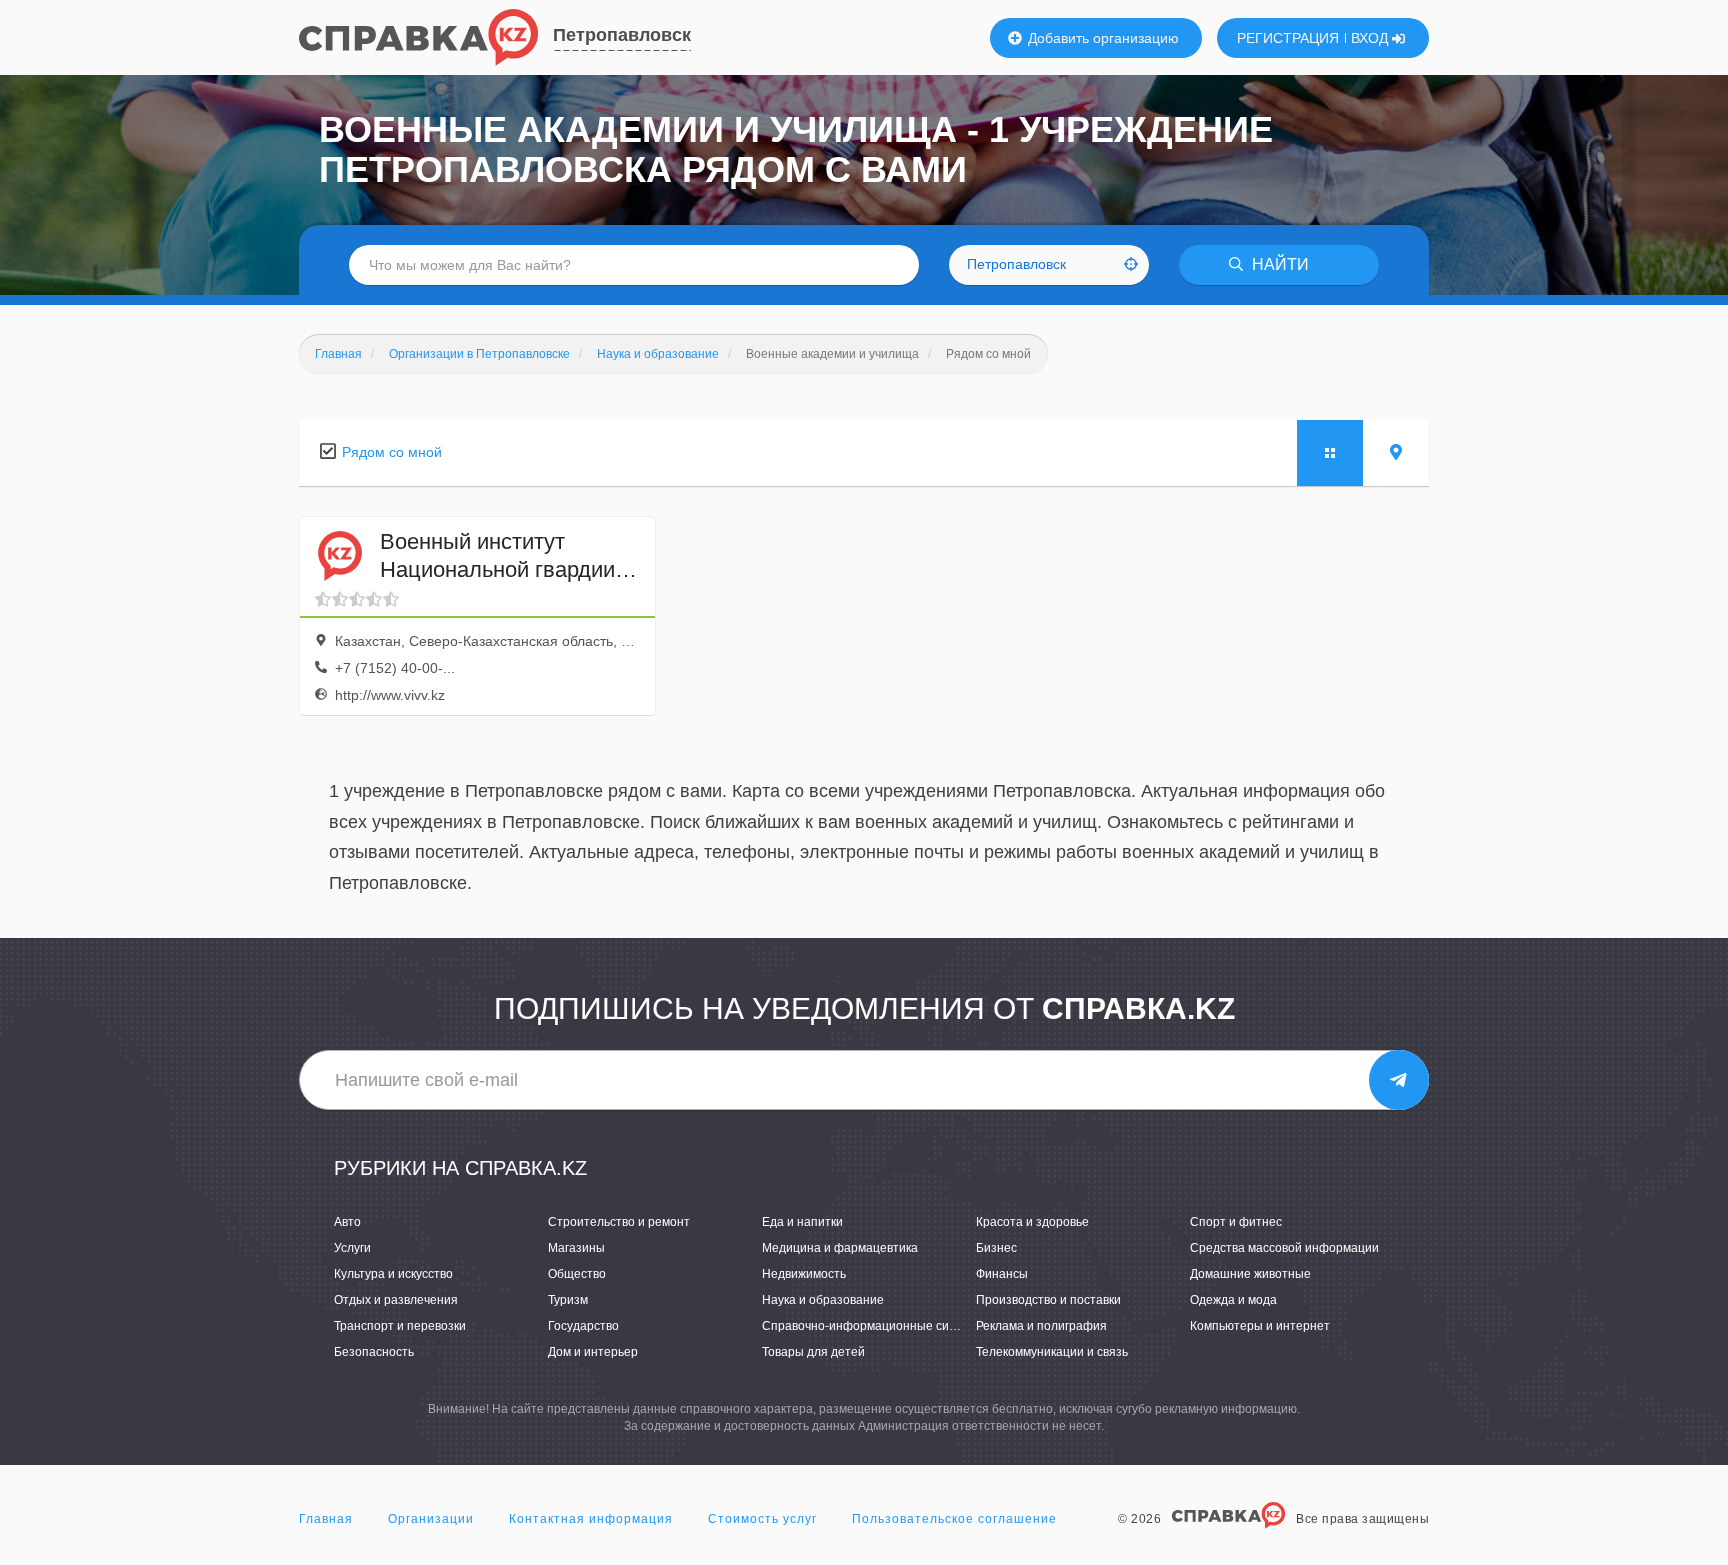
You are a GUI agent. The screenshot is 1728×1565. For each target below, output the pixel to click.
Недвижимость (804, 1274)
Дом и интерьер (593, 1352)
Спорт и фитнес (1236, 1222)
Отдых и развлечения (396, 1300)
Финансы (1002, 1274)
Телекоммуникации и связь (1052, 1352)
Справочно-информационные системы (873, 1326)
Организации (431, 1519)
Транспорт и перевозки (400, 1326)
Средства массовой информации (1284, 1248)
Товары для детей (813, 1352)
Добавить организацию (1101, 38)
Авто (347, 1222)
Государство (583, 1326)
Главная (326, 1519)
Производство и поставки (1048, 1300)
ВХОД (1371, 38)
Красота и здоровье (1032, 1222)
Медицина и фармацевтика (840, 1248)
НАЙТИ (1278, 264)
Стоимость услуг (762, 1519)
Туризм (568, 1300)
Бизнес (996, 1248)
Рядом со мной (392, 452)
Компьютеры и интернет (1260, 1326)
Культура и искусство (393, 1274)
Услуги (352, 1248)
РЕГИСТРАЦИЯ (1288, 38)
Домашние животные (1250, 1274)
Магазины (576, 1248)
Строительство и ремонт (619, 1222)
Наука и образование (823, 1300)
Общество (577, 1274)
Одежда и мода (1233, 1300)
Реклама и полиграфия (1041, 1326)
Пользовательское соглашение (954, 1519)
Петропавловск (622, 35)
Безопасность (374, 1352)
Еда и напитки (802, 1222)
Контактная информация (591, 1519)
